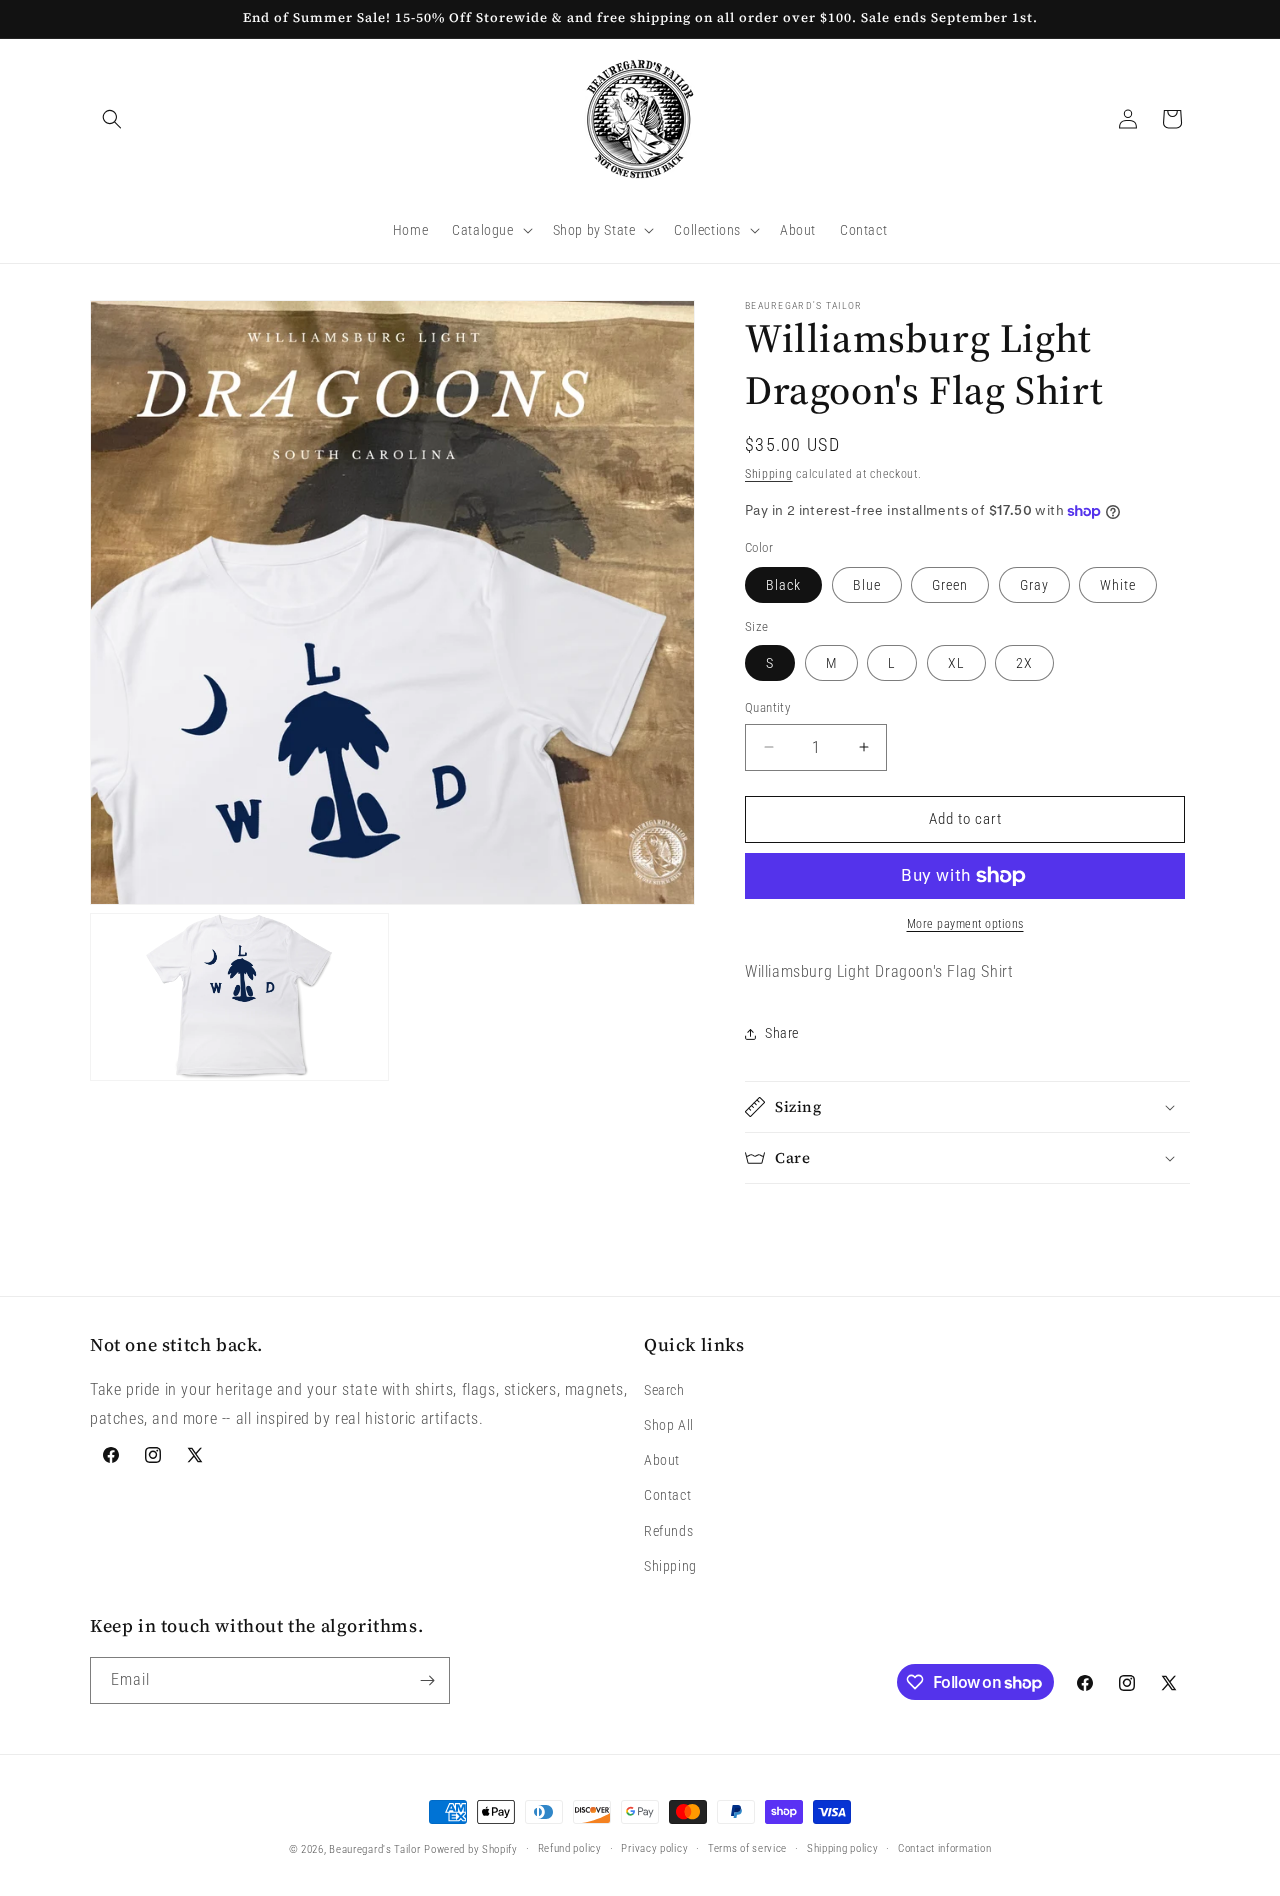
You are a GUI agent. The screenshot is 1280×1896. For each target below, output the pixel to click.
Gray (1034, 585)
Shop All (669, 1425)
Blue (867, 585)
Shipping (769, 474)
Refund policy (570, 1848)
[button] (112, 119)
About (662, 1460)
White (1118, 585)
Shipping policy (843, 1848)
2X (1024, 663)
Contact (667, 1495)
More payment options (965, 924)
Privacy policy (654, 1848)
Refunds (668, 1531)
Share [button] (782, 1033)
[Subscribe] (427, 1680)
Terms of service (747, 1848)
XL (956, 663)
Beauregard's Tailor (374, 1849)
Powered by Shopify (471, 1849)
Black (783, 585)
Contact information (944, 1848)
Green (950, 585)
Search (664, 1390)
